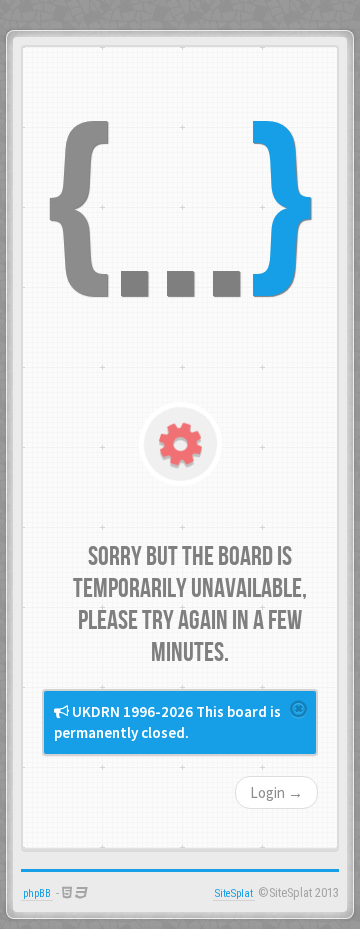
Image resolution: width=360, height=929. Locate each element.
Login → (276, 792)
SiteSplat (234, 893)
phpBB (37, 893)
